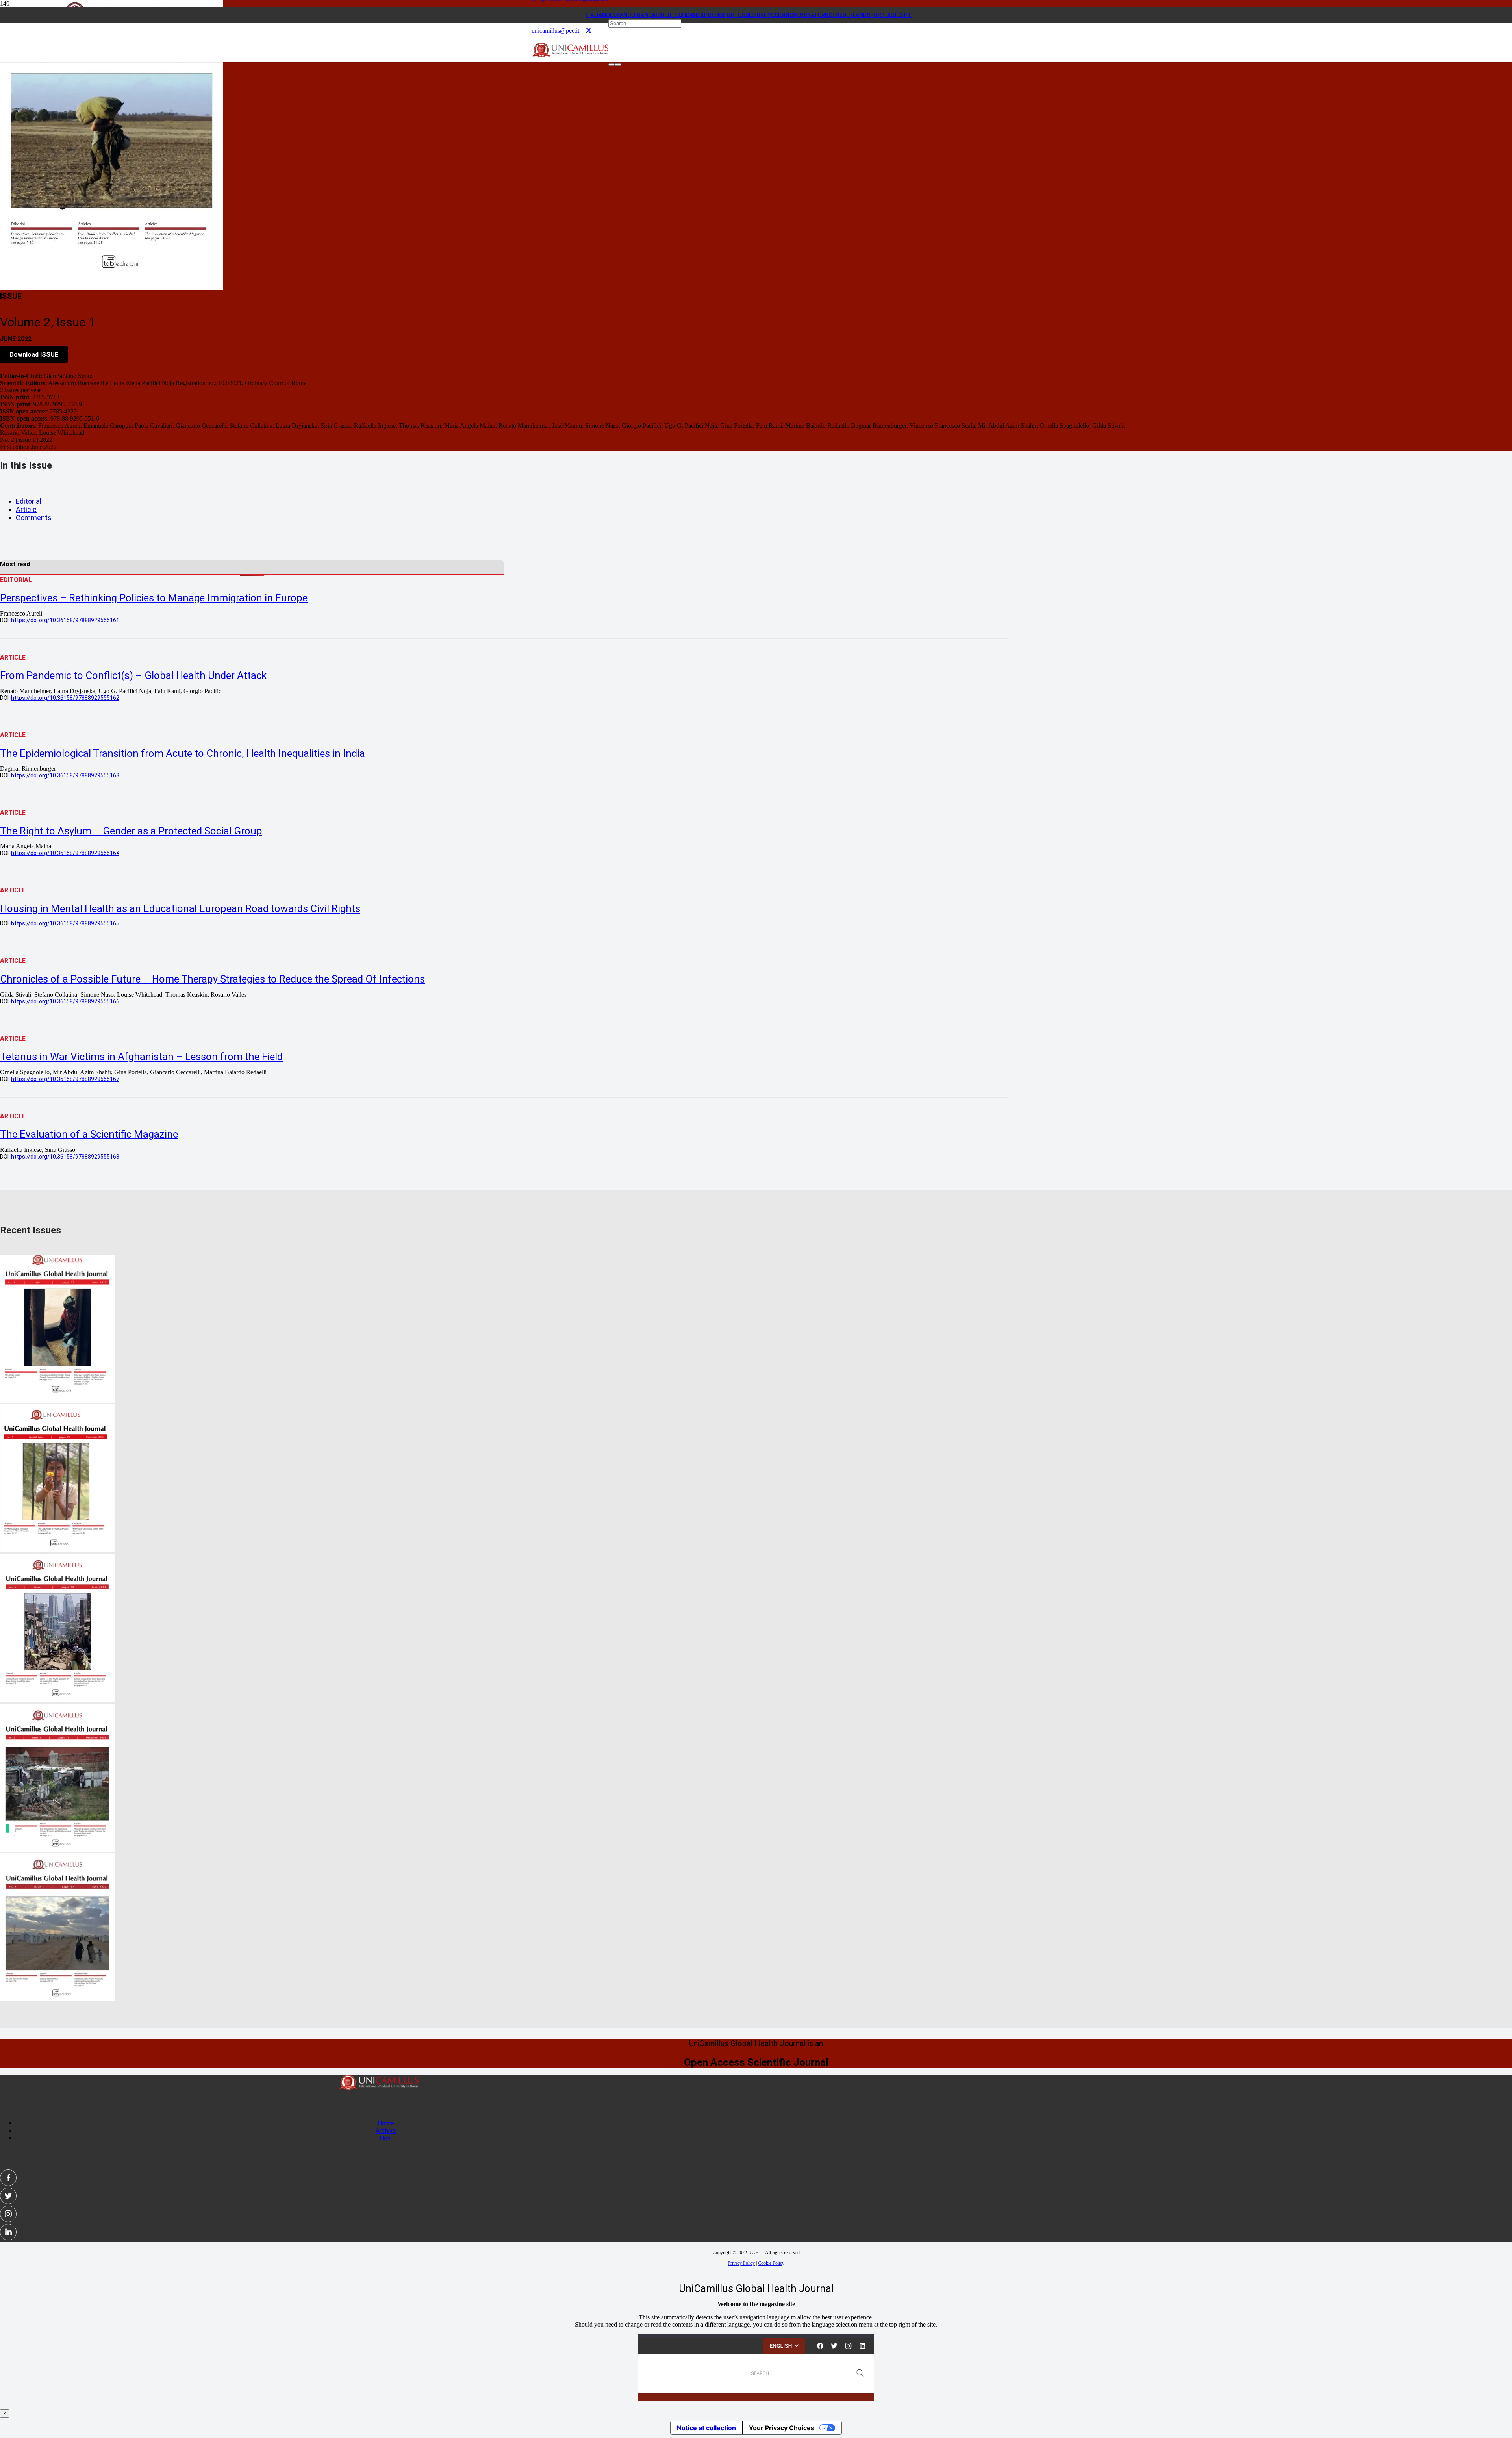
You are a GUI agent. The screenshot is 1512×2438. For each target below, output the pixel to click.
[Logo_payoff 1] (570, 55)
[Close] (618, 65)
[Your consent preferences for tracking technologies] (7, 1828)
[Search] (611, 65)
